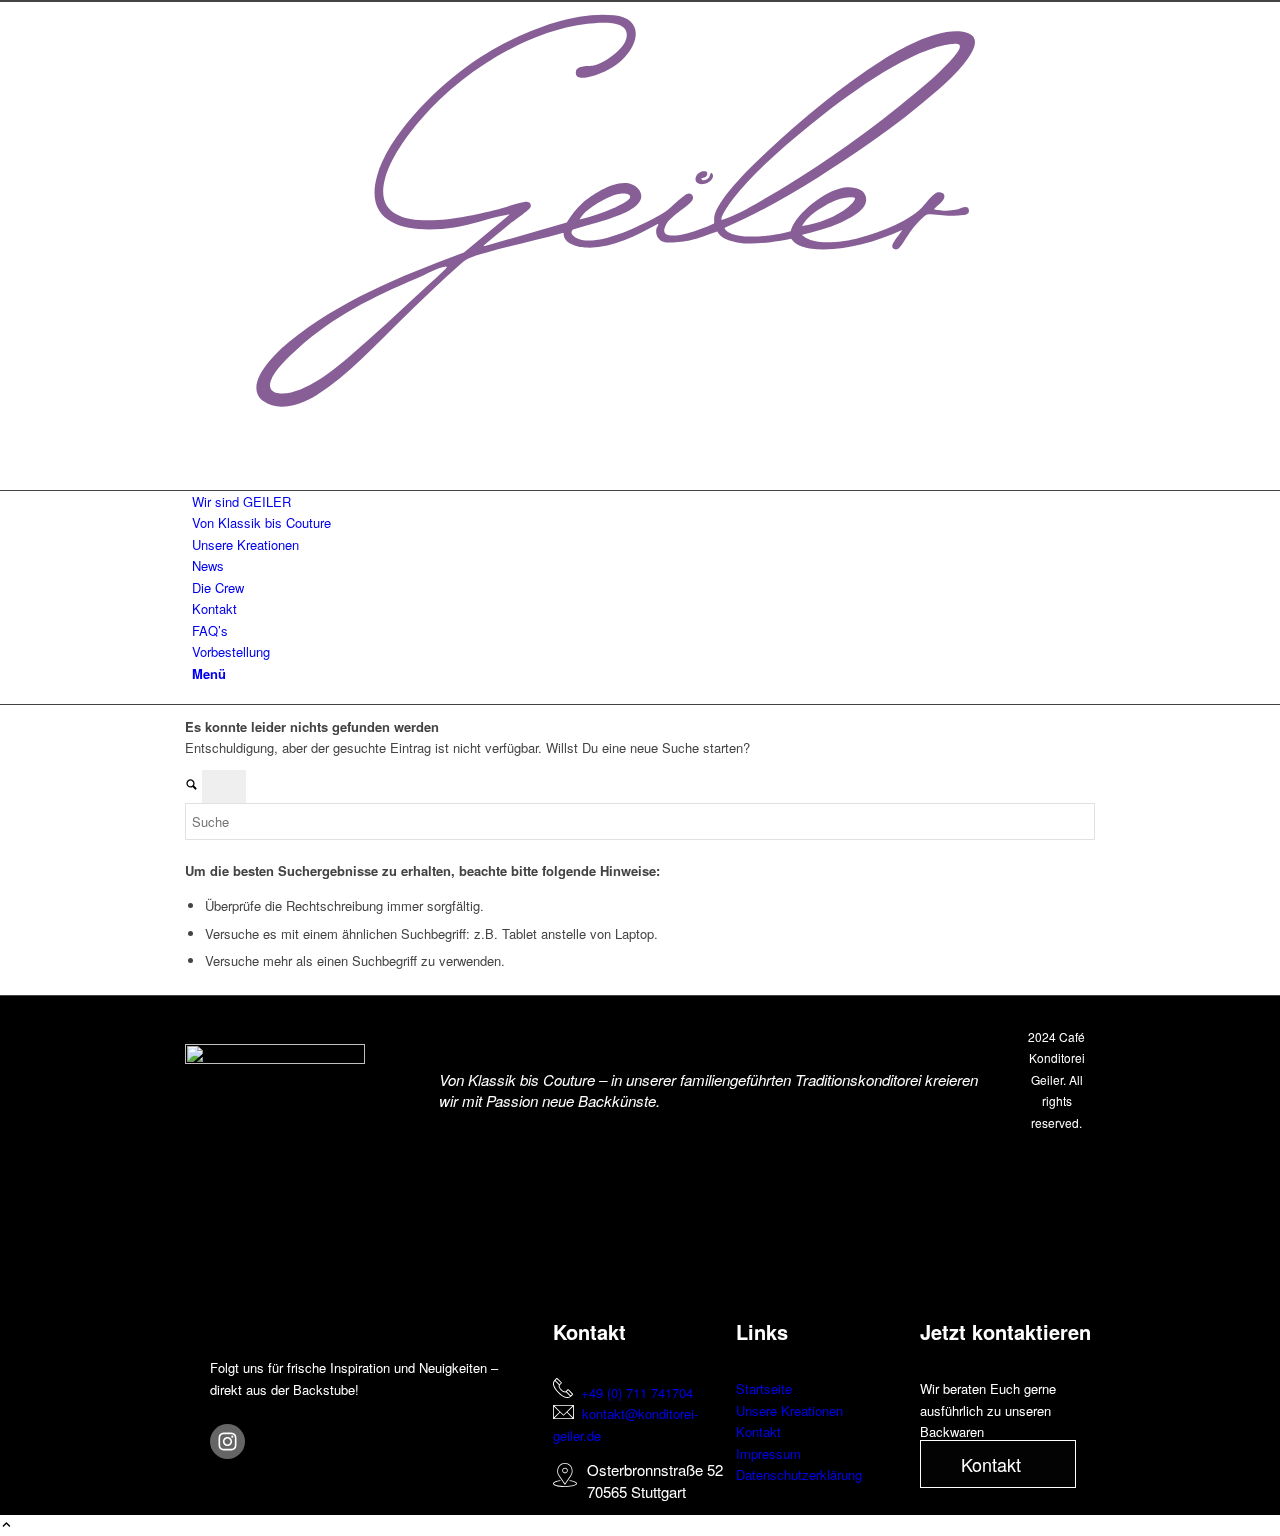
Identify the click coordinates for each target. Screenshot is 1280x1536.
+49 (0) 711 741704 (637, 1392)
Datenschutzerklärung (799, 1474)
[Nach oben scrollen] (6, 1525)
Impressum (768, 1453)
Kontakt (758, 1431)
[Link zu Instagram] (197, 435)
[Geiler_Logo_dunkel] (640, 414)
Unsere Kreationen (789, 1410)
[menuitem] (643, 501)
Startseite (764, 1388)
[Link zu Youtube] (197, 457)
